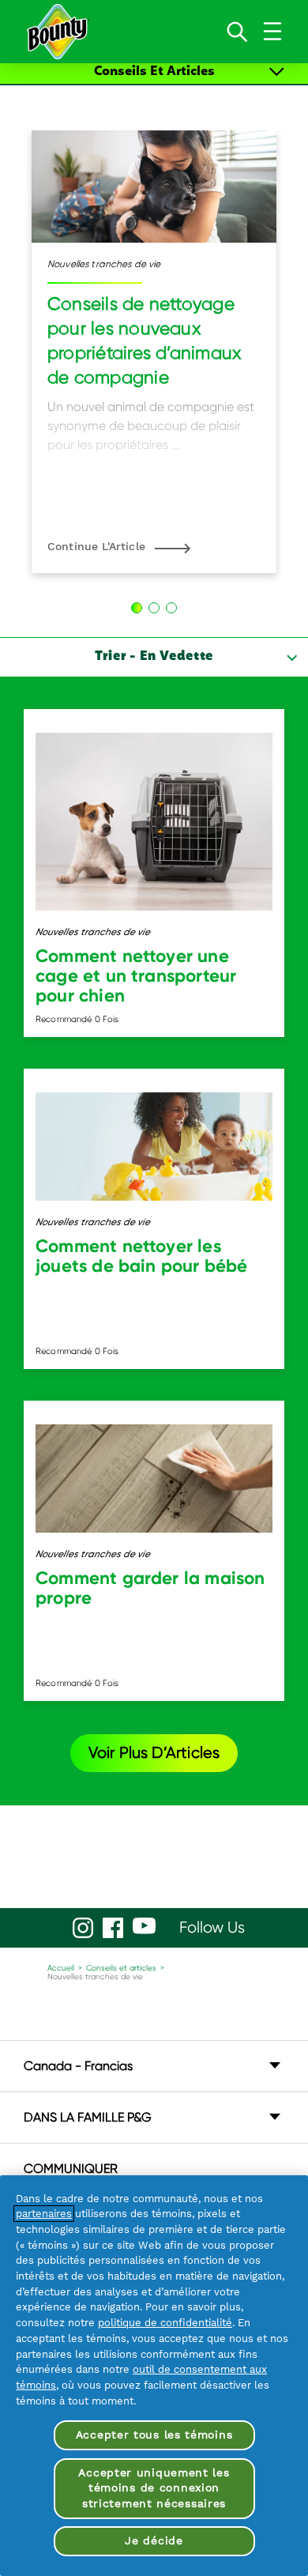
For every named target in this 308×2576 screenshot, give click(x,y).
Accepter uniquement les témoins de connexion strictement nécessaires (154, 2488)
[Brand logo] (57, 32)
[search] (237, 32)
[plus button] (277, 72)
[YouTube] (144, 1926)
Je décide (154, 2540)
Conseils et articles (121, 1968)
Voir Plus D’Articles (154, 1753)
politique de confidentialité (165, 2323)
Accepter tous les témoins (154, 2435)
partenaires (44, 2214)
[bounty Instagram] (83, 1928)
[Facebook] (113, 1928)
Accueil (61, 1968)
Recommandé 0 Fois (77, 1019)
